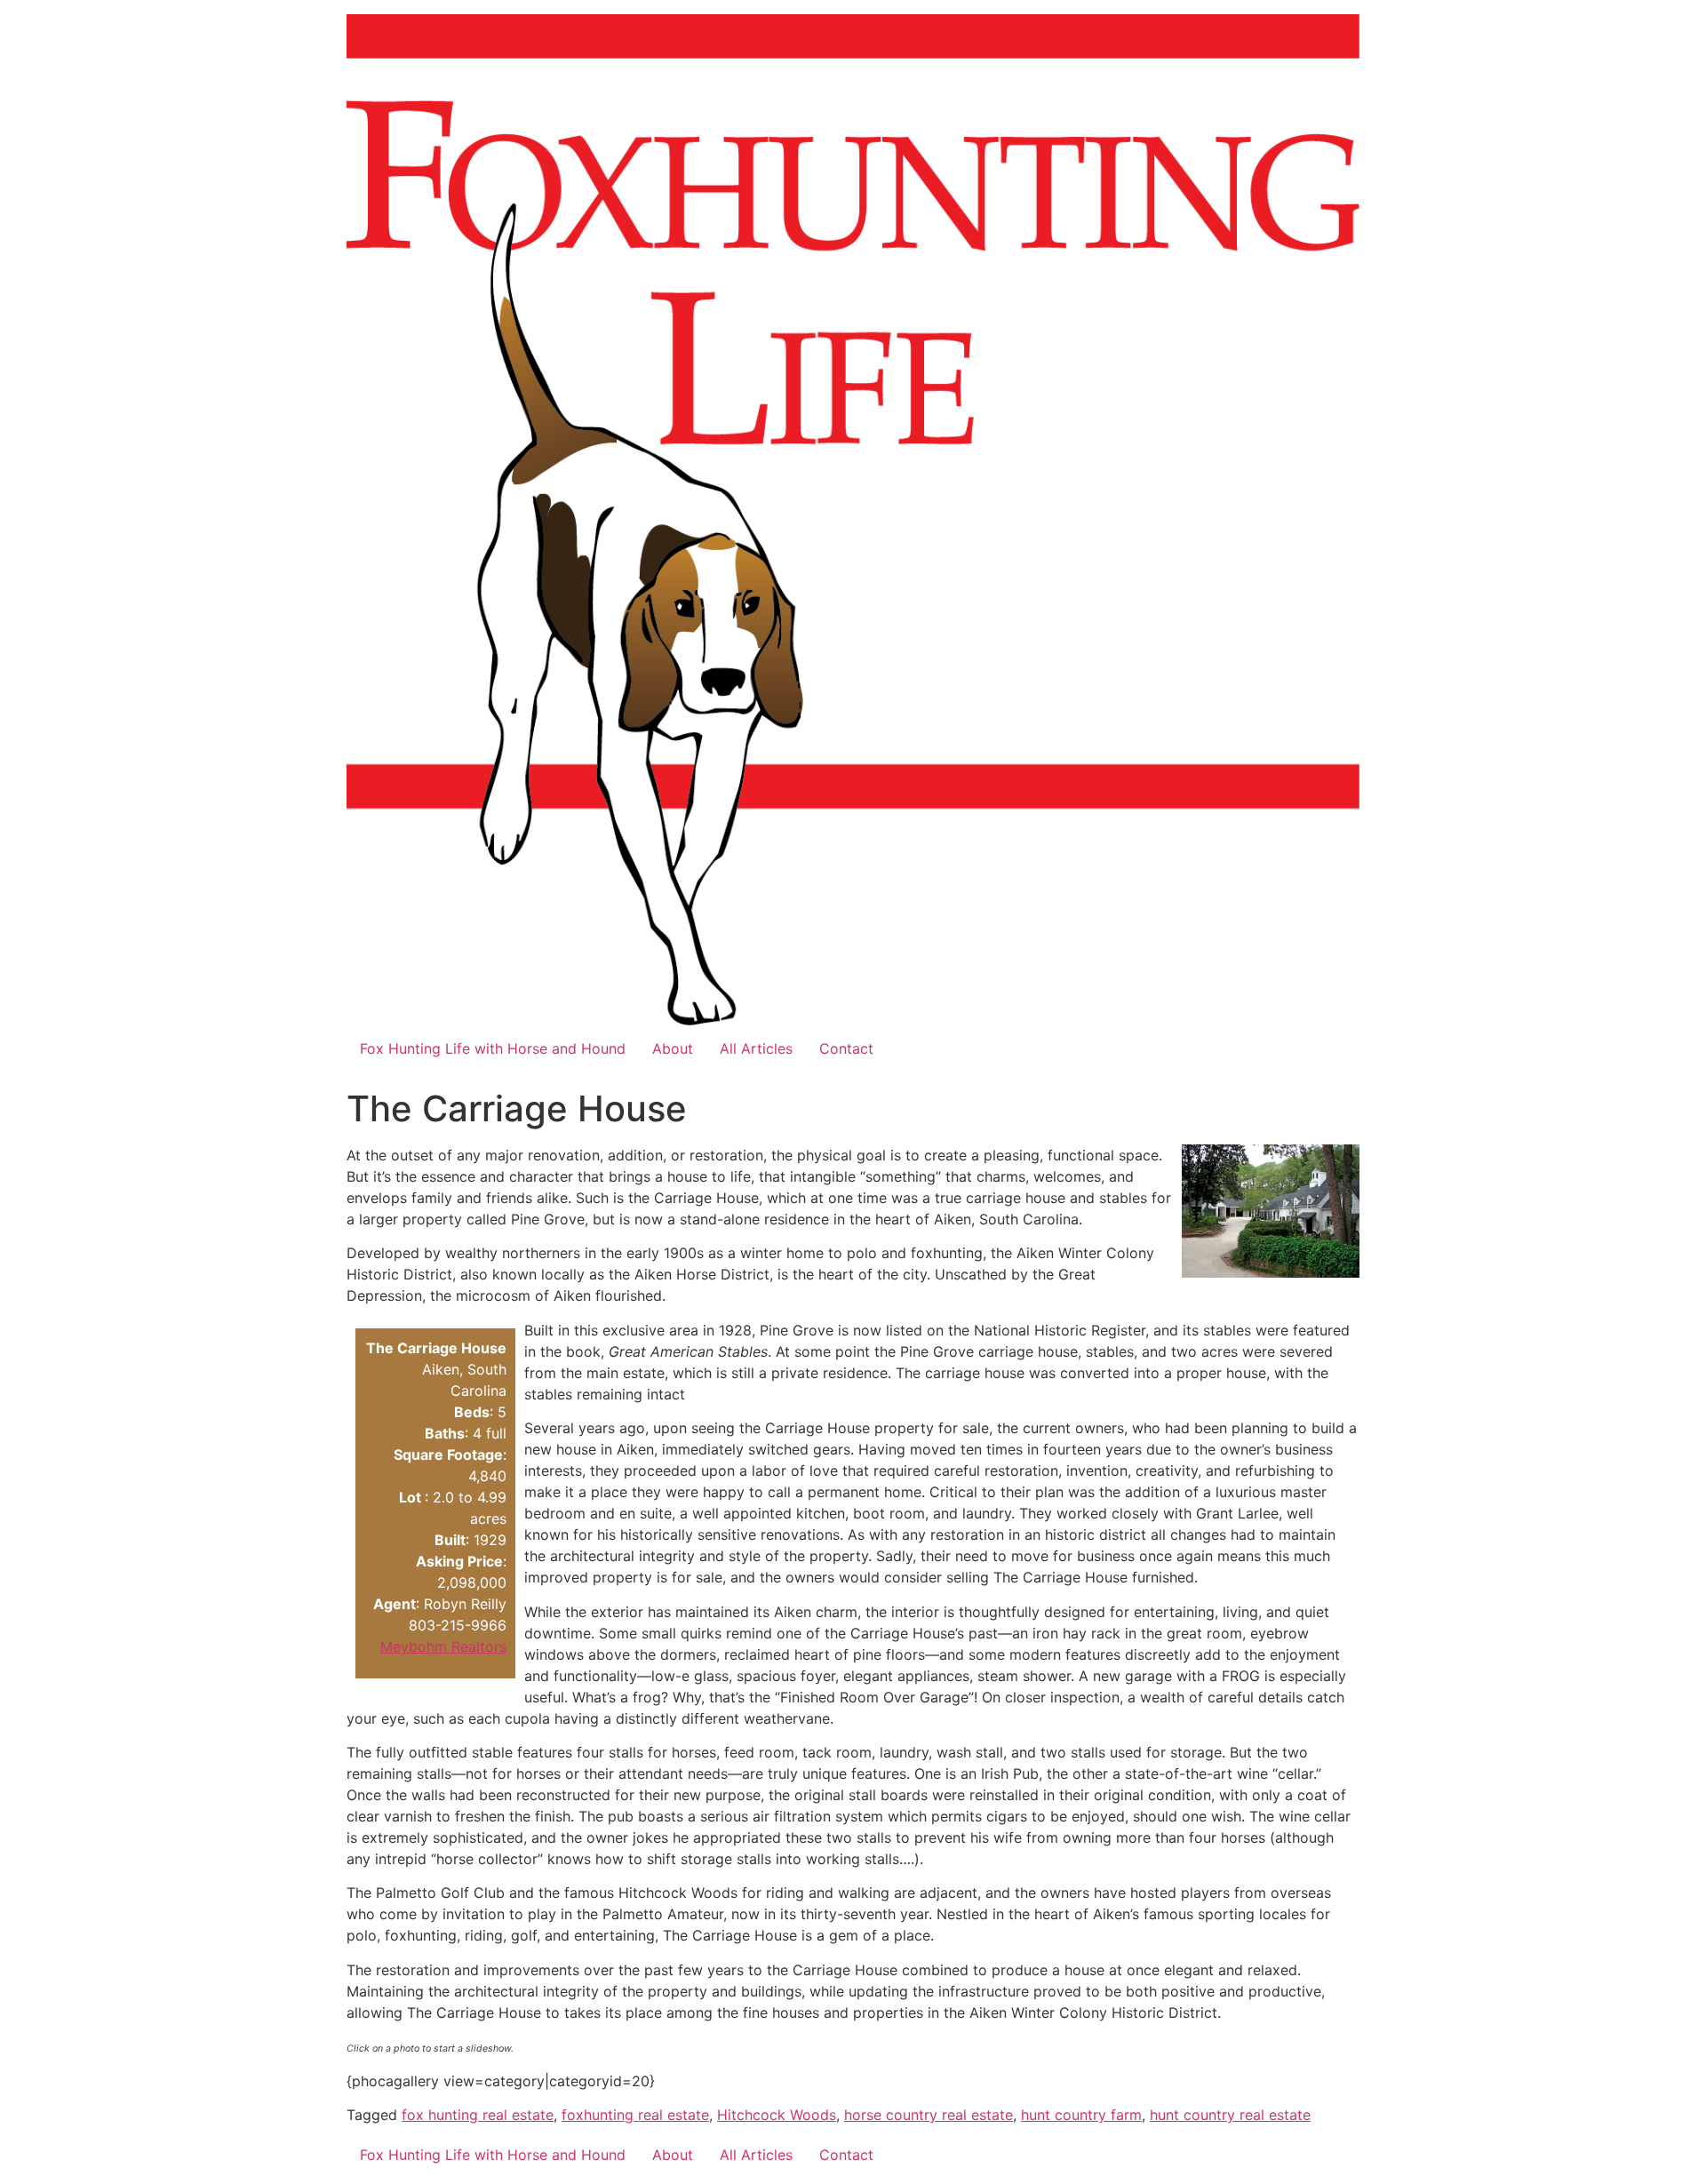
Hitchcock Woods (777, 2115)
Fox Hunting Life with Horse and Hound (493, 1048)
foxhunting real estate (635, 2115)
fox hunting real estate (478, 2115)
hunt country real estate (1230, 2115)
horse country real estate (929, 2115)
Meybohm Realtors (443, 1646)
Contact (846, 1048)
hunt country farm (1081, 2115)
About (673, 1048)
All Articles (756, 1048)
